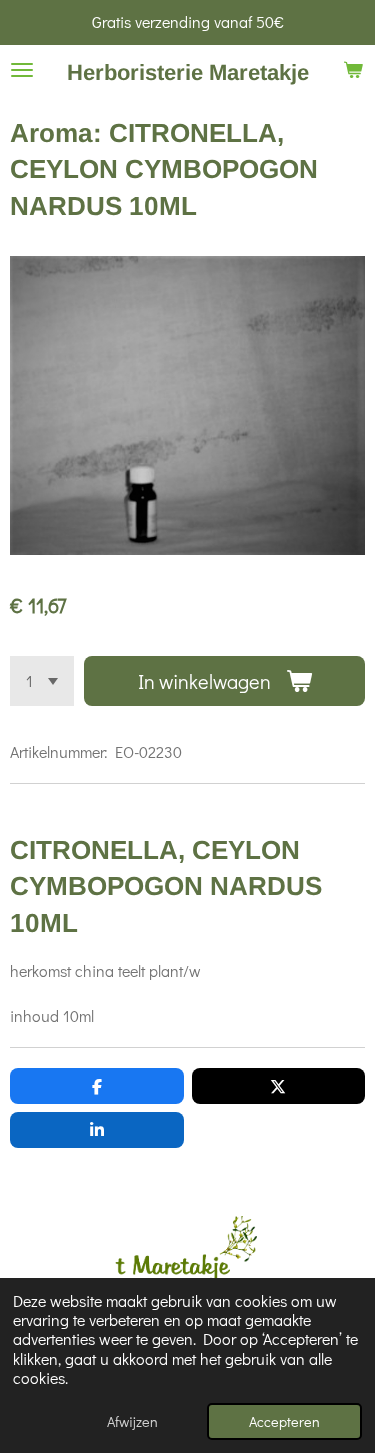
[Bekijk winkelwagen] (353, 70)
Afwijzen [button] (132, 1421)
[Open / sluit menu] (22, 70)
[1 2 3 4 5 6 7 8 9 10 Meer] (42, 681)
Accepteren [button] (284, 1421)
